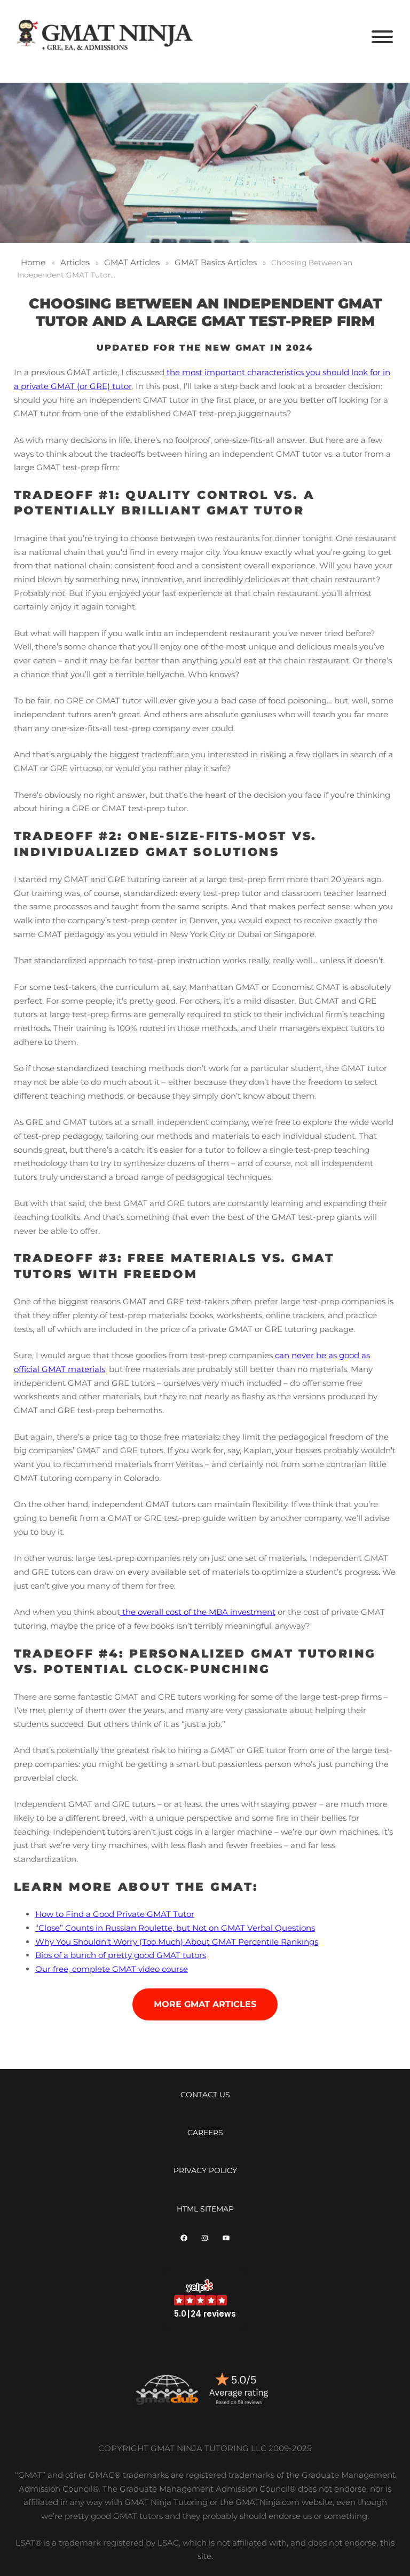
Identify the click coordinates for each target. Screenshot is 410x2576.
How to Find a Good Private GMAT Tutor (115, 1914)
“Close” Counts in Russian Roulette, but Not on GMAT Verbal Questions (175, 1928)
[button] (205, 2299)
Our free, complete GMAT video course (112, 1969)
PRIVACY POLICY (205, 2170)
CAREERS (205, 2133)
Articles (75, 262)
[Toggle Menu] (382, 37)
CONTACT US (205, 2095)
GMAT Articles (132, 262)
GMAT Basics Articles (216, 262)
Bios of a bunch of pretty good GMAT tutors (121, 1955)
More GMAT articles (205, 2004)
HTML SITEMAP (205, 2209)
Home (33, 262)
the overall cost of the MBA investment (198, 1612)
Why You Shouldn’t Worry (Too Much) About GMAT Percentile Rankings (177, 1942)
